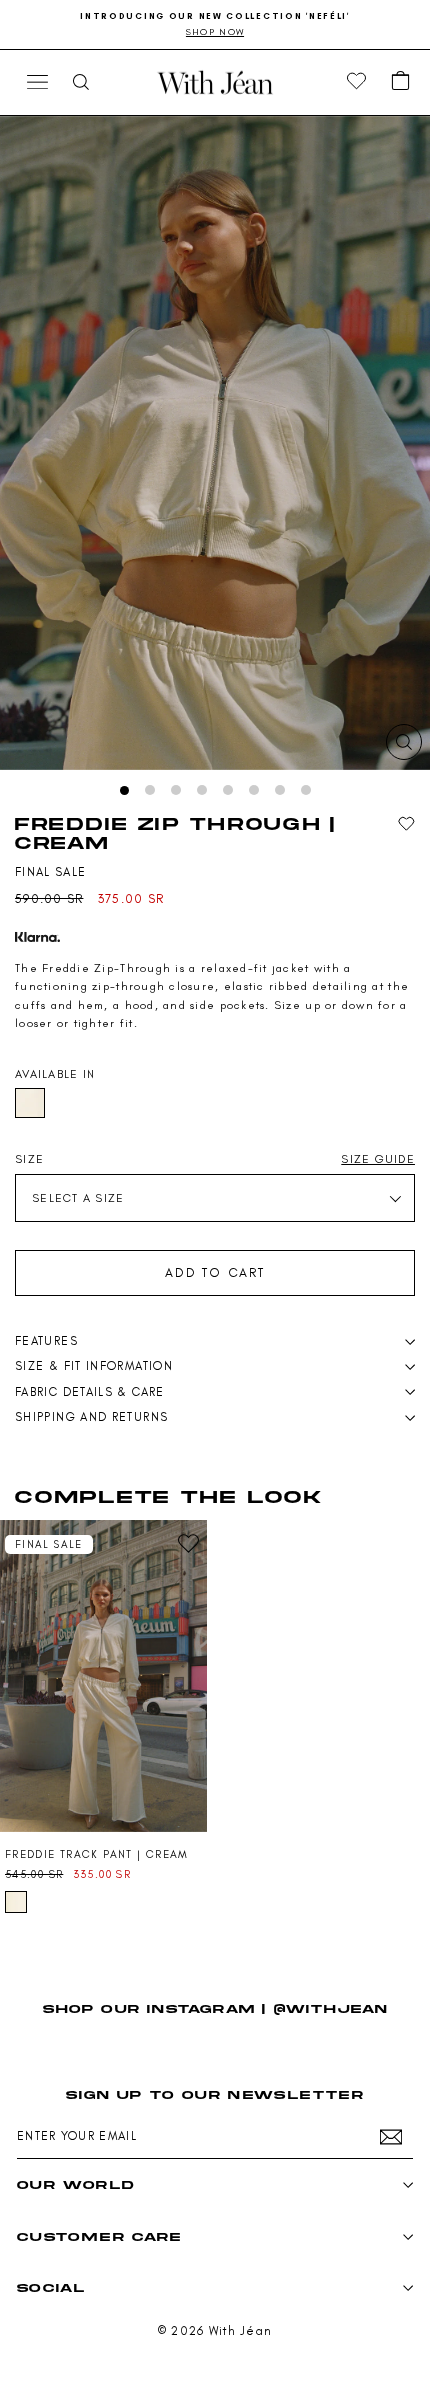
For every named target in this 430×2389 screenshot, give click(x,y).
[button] (401, 82)
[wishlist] (357, 82)
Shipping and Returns (91, 1417)
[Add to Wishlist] (406, 824)
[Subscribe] (391, 2137)
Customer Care (99, 2236)
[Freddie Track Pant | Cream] (103, 1676)
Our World (75, 2184)
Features (46, 1341)
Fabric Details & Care (90, 1392)
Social (51, 2287)
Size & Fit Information (94, 1366)
